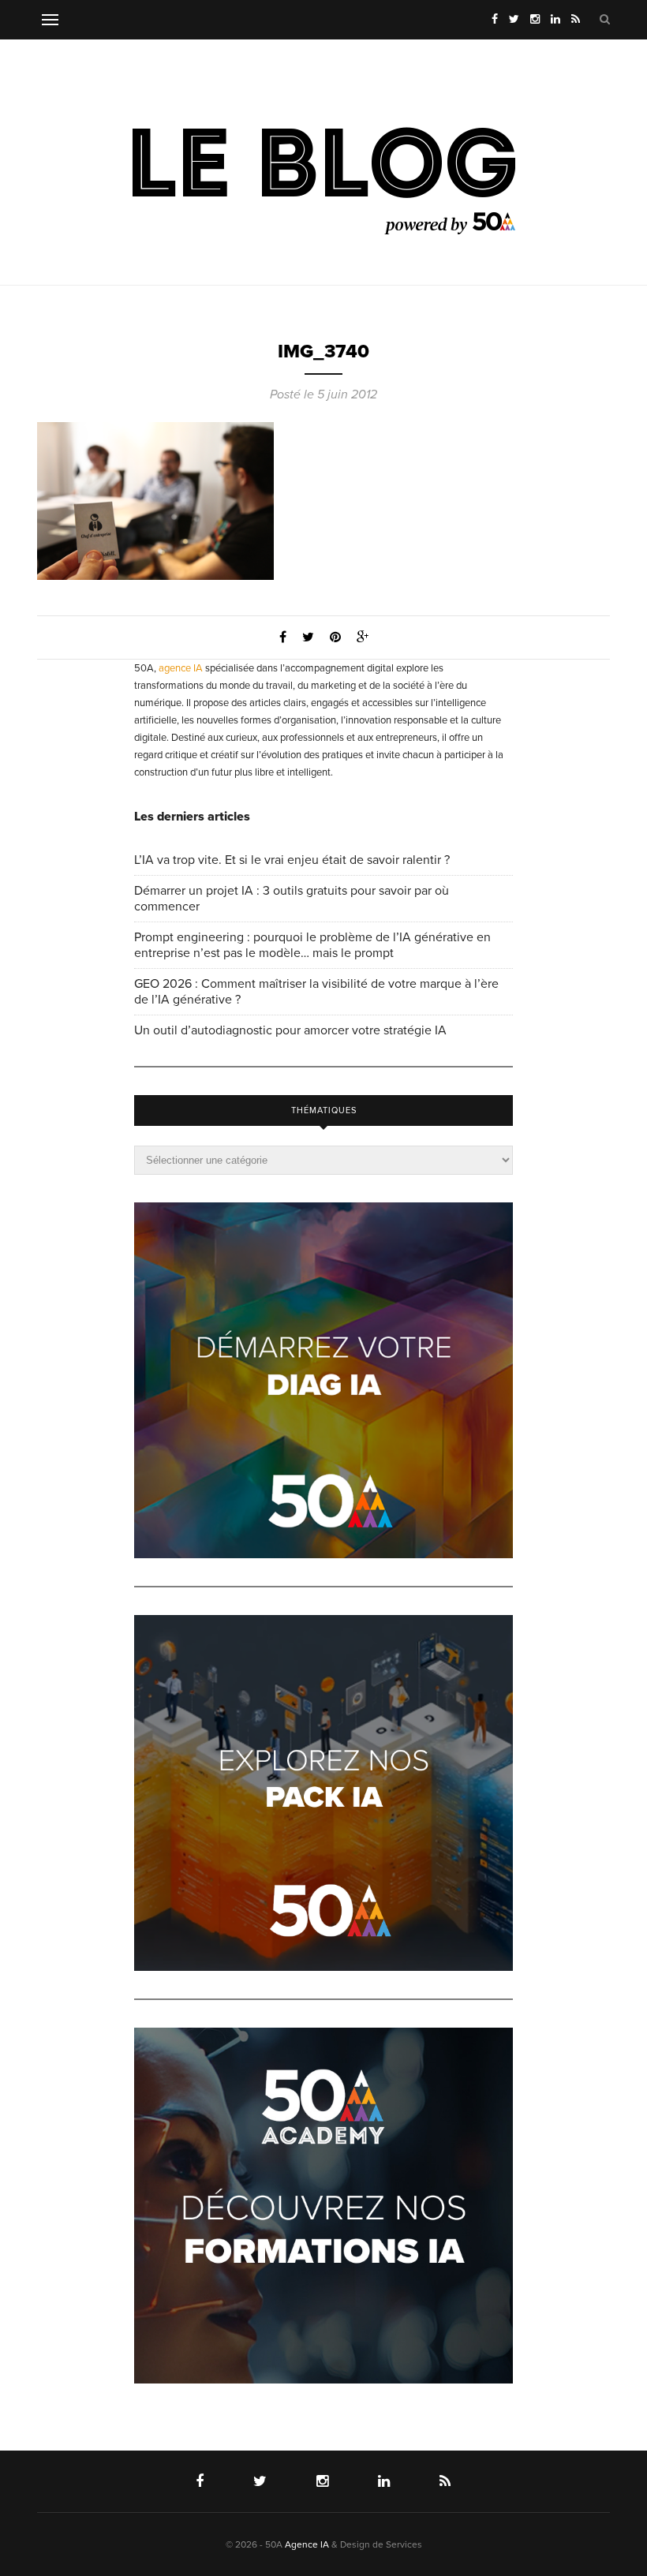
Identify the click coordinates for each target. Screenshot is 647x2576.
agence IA (181, 668)
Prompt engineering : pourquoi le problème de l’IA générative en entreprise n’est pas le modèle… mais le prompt (312, 945)
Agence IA (307, 2544)
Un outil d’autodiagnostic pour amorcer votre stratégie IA (290, 1030)
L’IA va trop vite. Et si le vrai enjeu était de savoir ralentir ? (292, 860)
